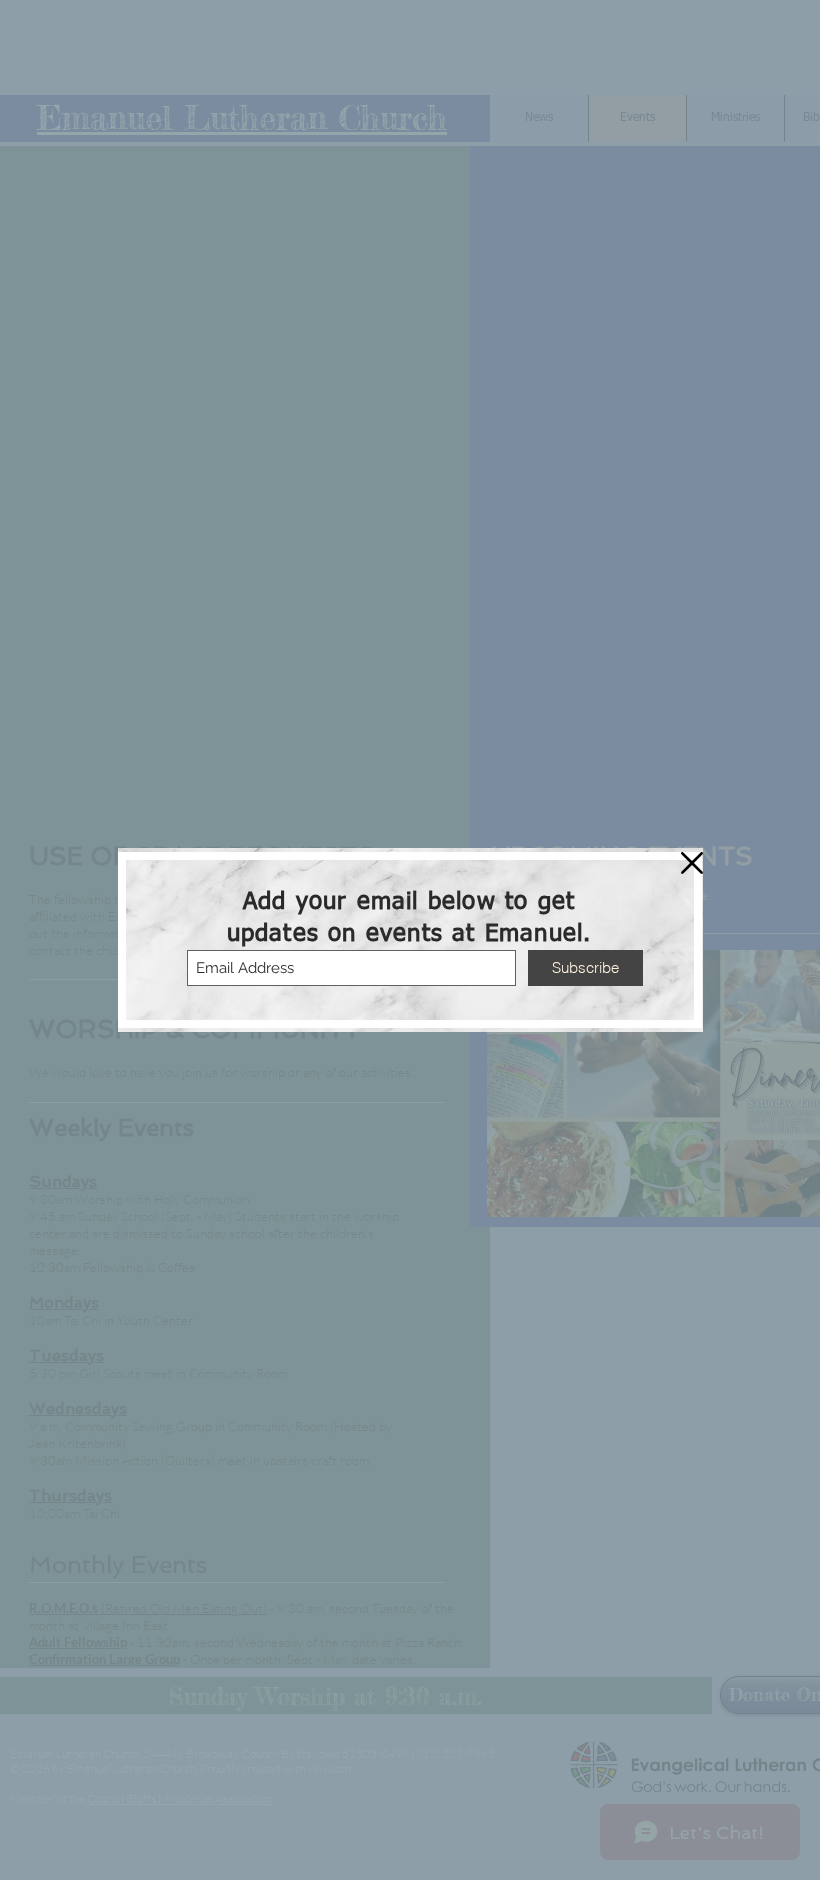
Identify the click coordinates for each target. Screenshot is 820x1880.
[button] (692, 863)
